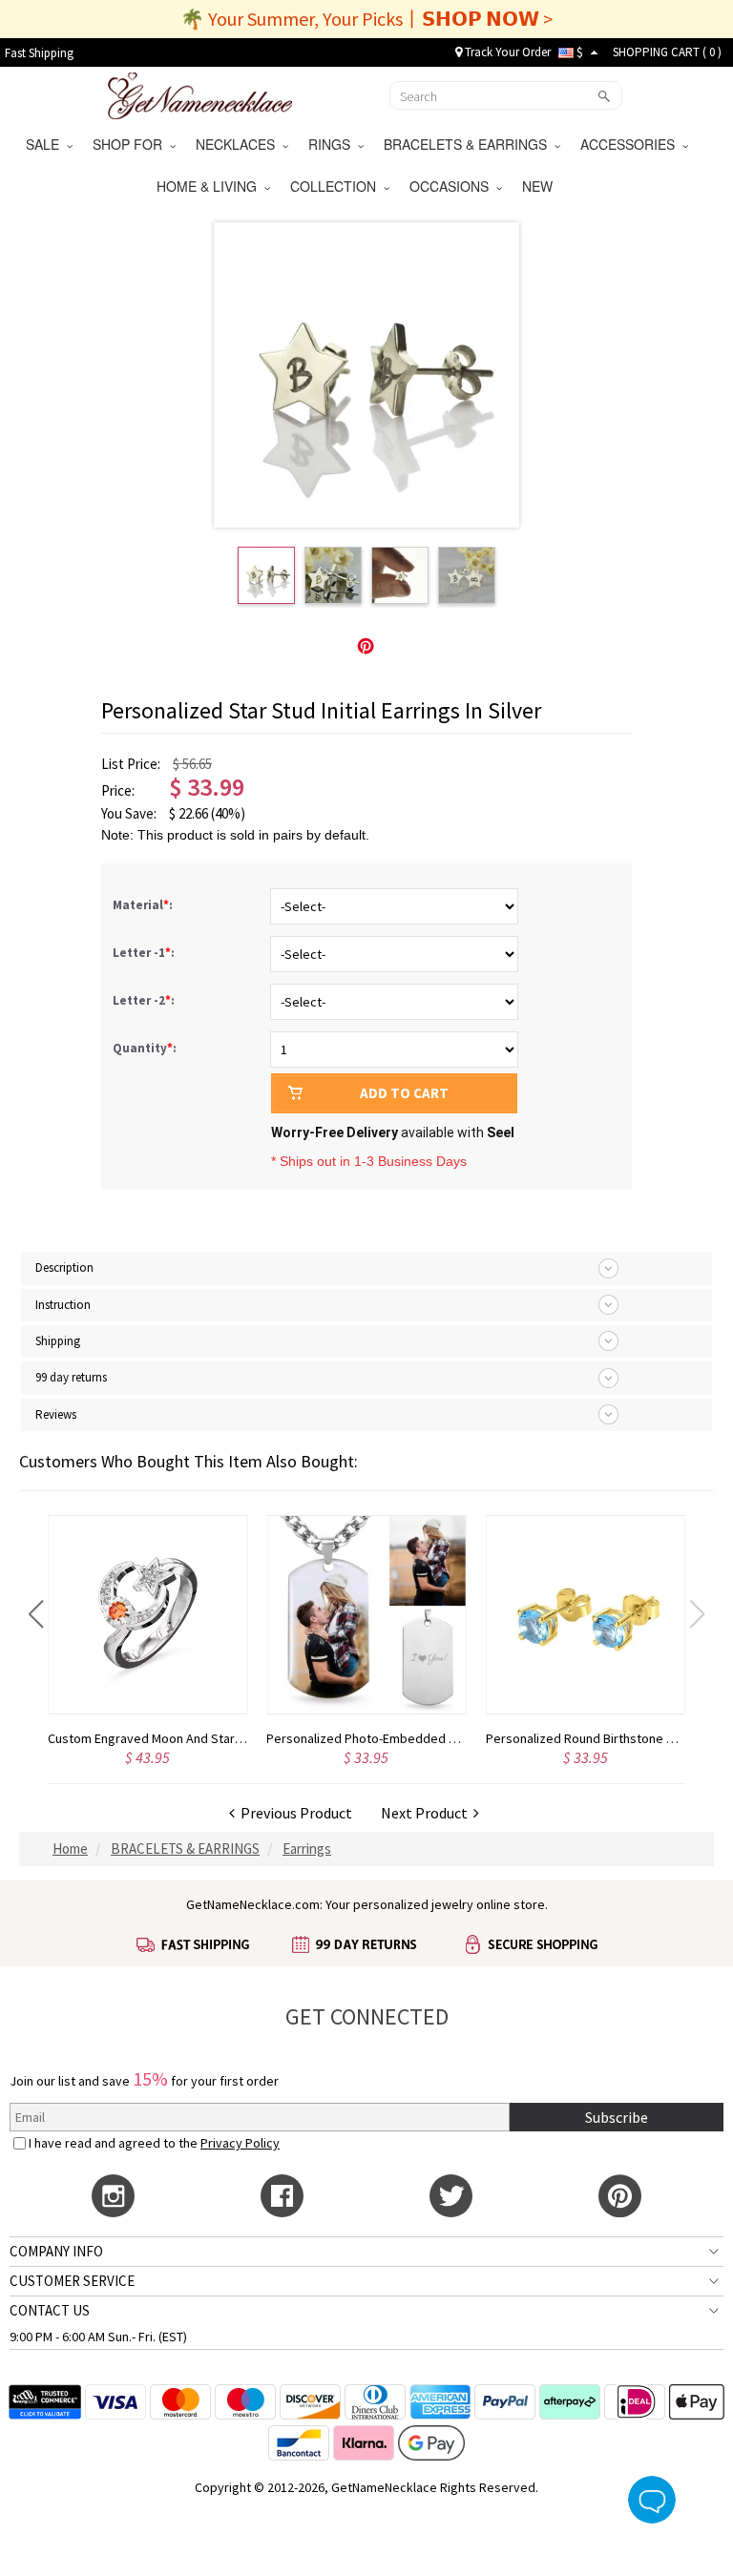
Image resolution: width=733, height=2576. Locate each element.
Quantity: (145, 1048)
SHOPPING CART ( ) (667, 52)
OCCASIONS (453, 186)
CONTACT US (50, 2310)
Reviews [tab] (56, 1414)
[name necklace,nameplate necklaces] (200, 93)
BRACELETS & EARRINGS (469, 144)
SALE (46, 144)
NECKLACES (239, 144)
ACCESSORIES (631, 144)
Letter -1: (145, 953)
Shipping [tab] (58, 1341)
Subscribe (617, 2117)
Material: (144, 905)
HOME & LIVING (210, 186)
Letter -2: (145, 1000)
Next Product (427, 1813)
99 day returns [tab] (71, 1377)
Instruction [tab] (63, 1305)
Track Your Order (506, 52)
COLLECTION (337, 186)
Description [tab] (64, 1267)
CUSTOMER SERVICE (72, 2281)
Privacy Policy (240, 2143)
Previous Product (293, 1813)
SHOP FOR (131, 144)
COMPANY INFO (56, 2251)
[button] (36, 1614)
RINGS (333, 144)
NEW (539, 186)
